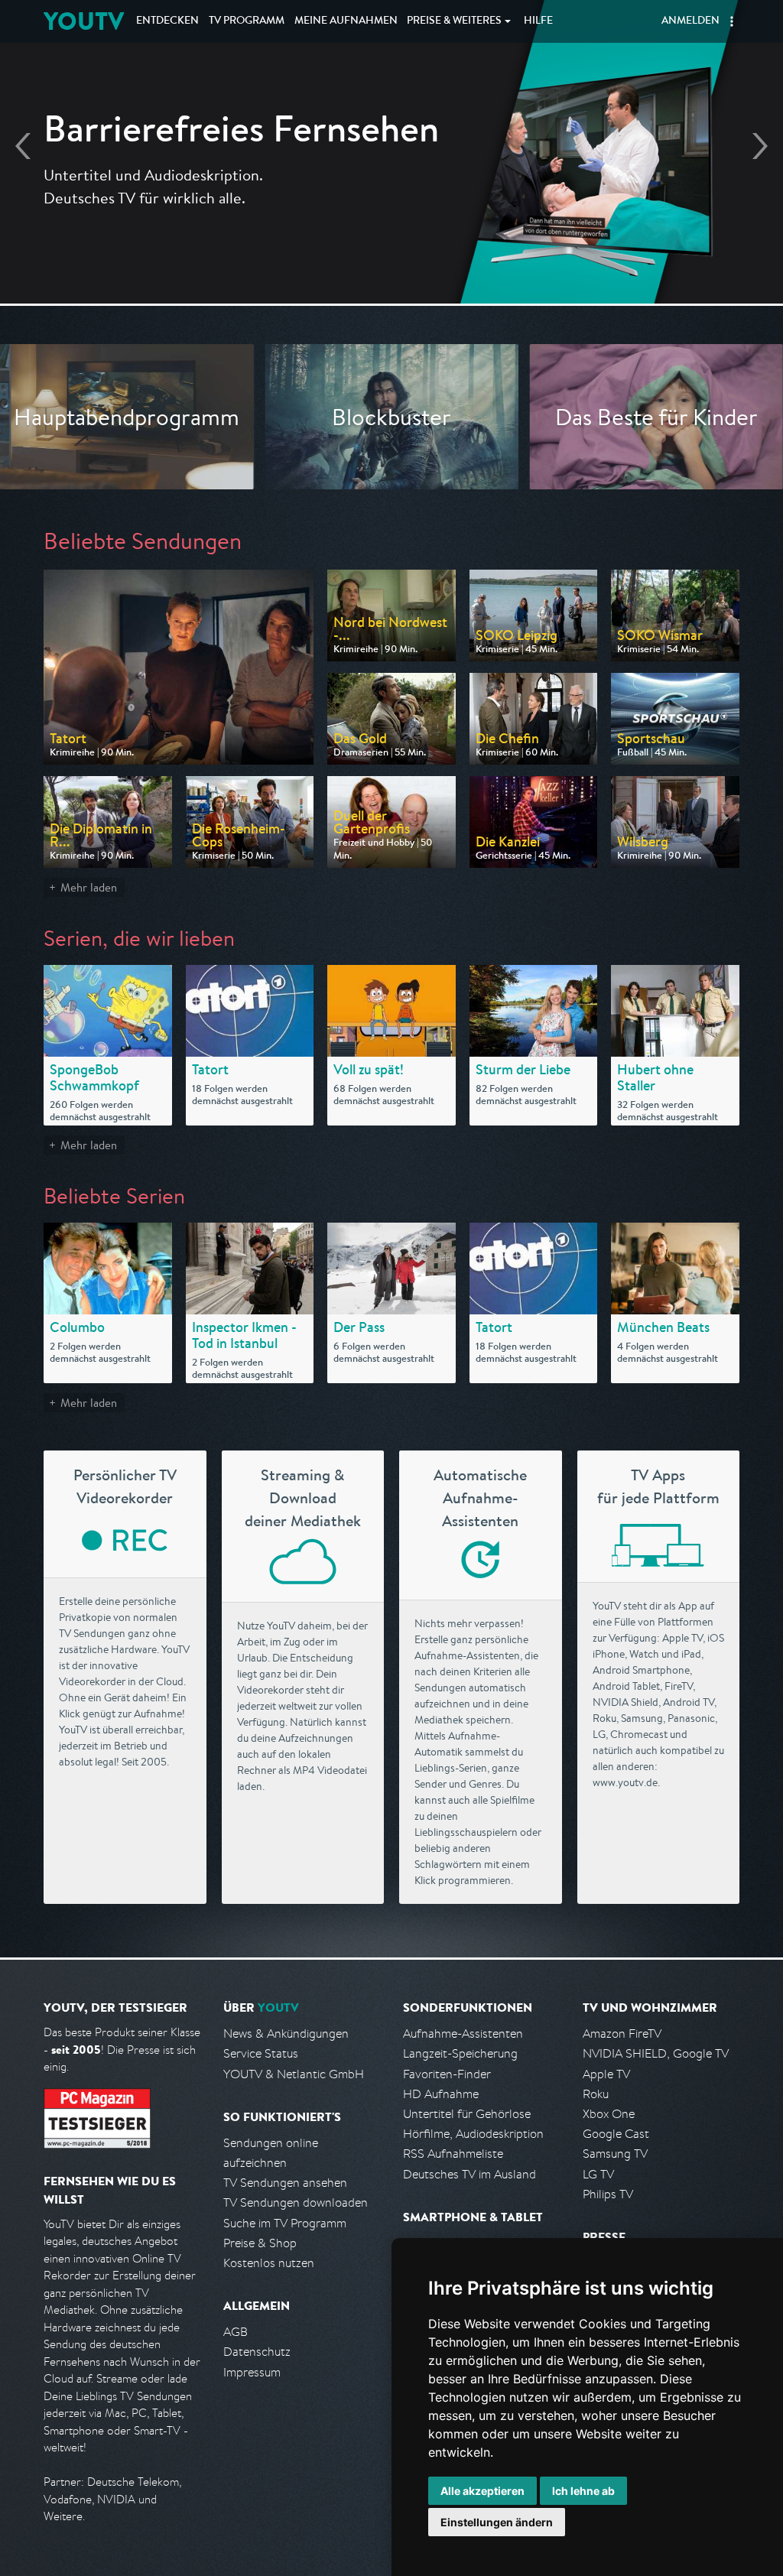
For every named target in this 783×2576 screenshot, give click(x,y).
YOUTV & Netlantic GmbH (294, 2074)
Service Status (261, 2053)
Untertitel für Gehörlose (467, 2114)
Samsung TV (615, 2154)
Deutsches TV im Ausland (469, 2174)
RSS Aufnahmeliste (453, 2154)
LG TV (598, 2174)
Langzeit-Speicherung (460, 2053)
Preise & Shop (260, 2243)
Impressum (252, 2372)
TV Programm (247, 21)
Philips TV (608, 2194)
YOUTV (84, 21)
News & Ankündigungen (286, 2034)
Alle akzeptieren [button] (482, 2491)
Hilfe (538, 21)
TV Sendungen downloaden (296, 2202)
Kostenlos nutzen (269, 2263)
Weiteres (454, 21)
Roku (596, 2094)
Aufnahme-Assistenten (463, 2034)
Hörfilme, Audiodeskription (473, 2134)
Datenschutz (257, 2352)
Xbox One (609, 2114)
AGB (236, 2332)
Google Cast (616, 2134)
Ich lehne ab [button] (583, 2491)
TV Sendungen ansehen (285, 2183)
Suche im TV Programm (285, 2223)
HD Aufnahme (441, 2094)
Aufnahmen (346, 21)
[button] (732, 21)
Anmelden (690, 21)
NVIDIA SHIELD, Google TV (656, 2053)
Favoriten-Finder (447, 2074)
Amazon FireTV (622, 2034)
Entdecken (167, 21)
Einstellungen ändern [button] (497, 2522)
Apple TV (606, 2074)
